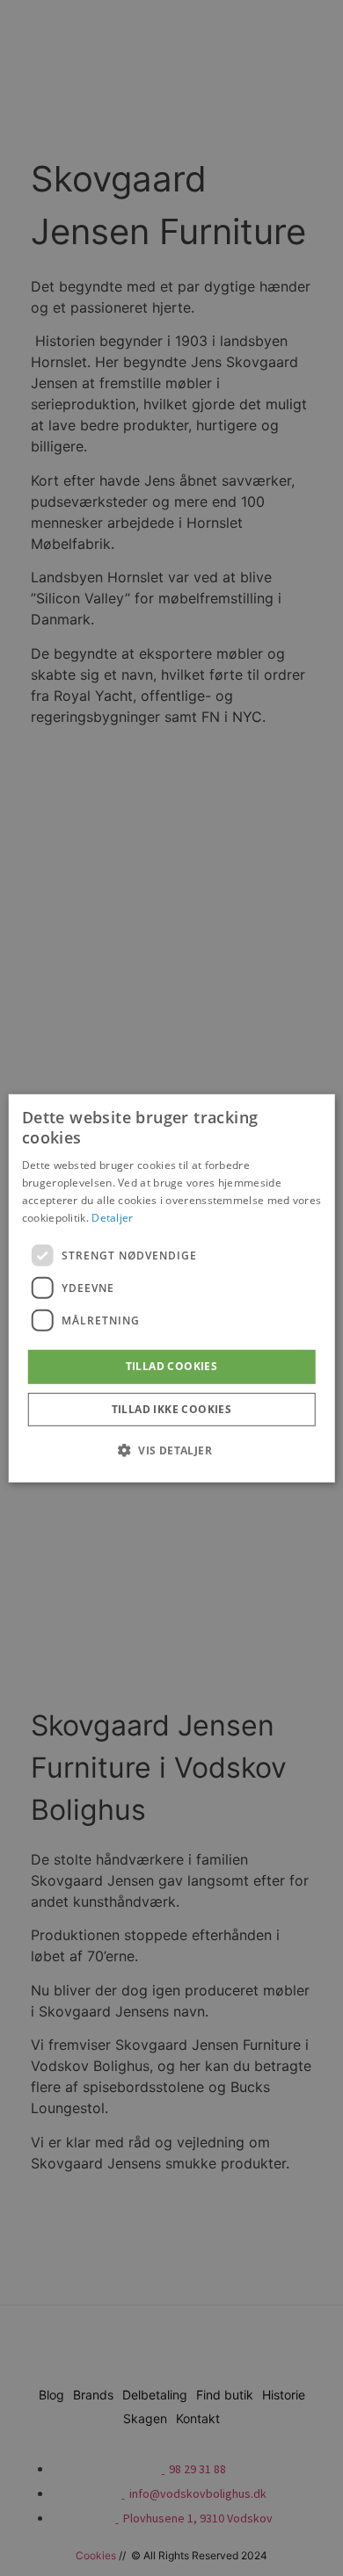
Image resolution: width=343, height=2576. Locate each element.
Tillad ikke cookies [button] (172, 1409)
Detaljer (112, 1217)
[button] (171, 1450)
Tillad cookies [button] (172, 1366)
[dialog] (172, 1288)
